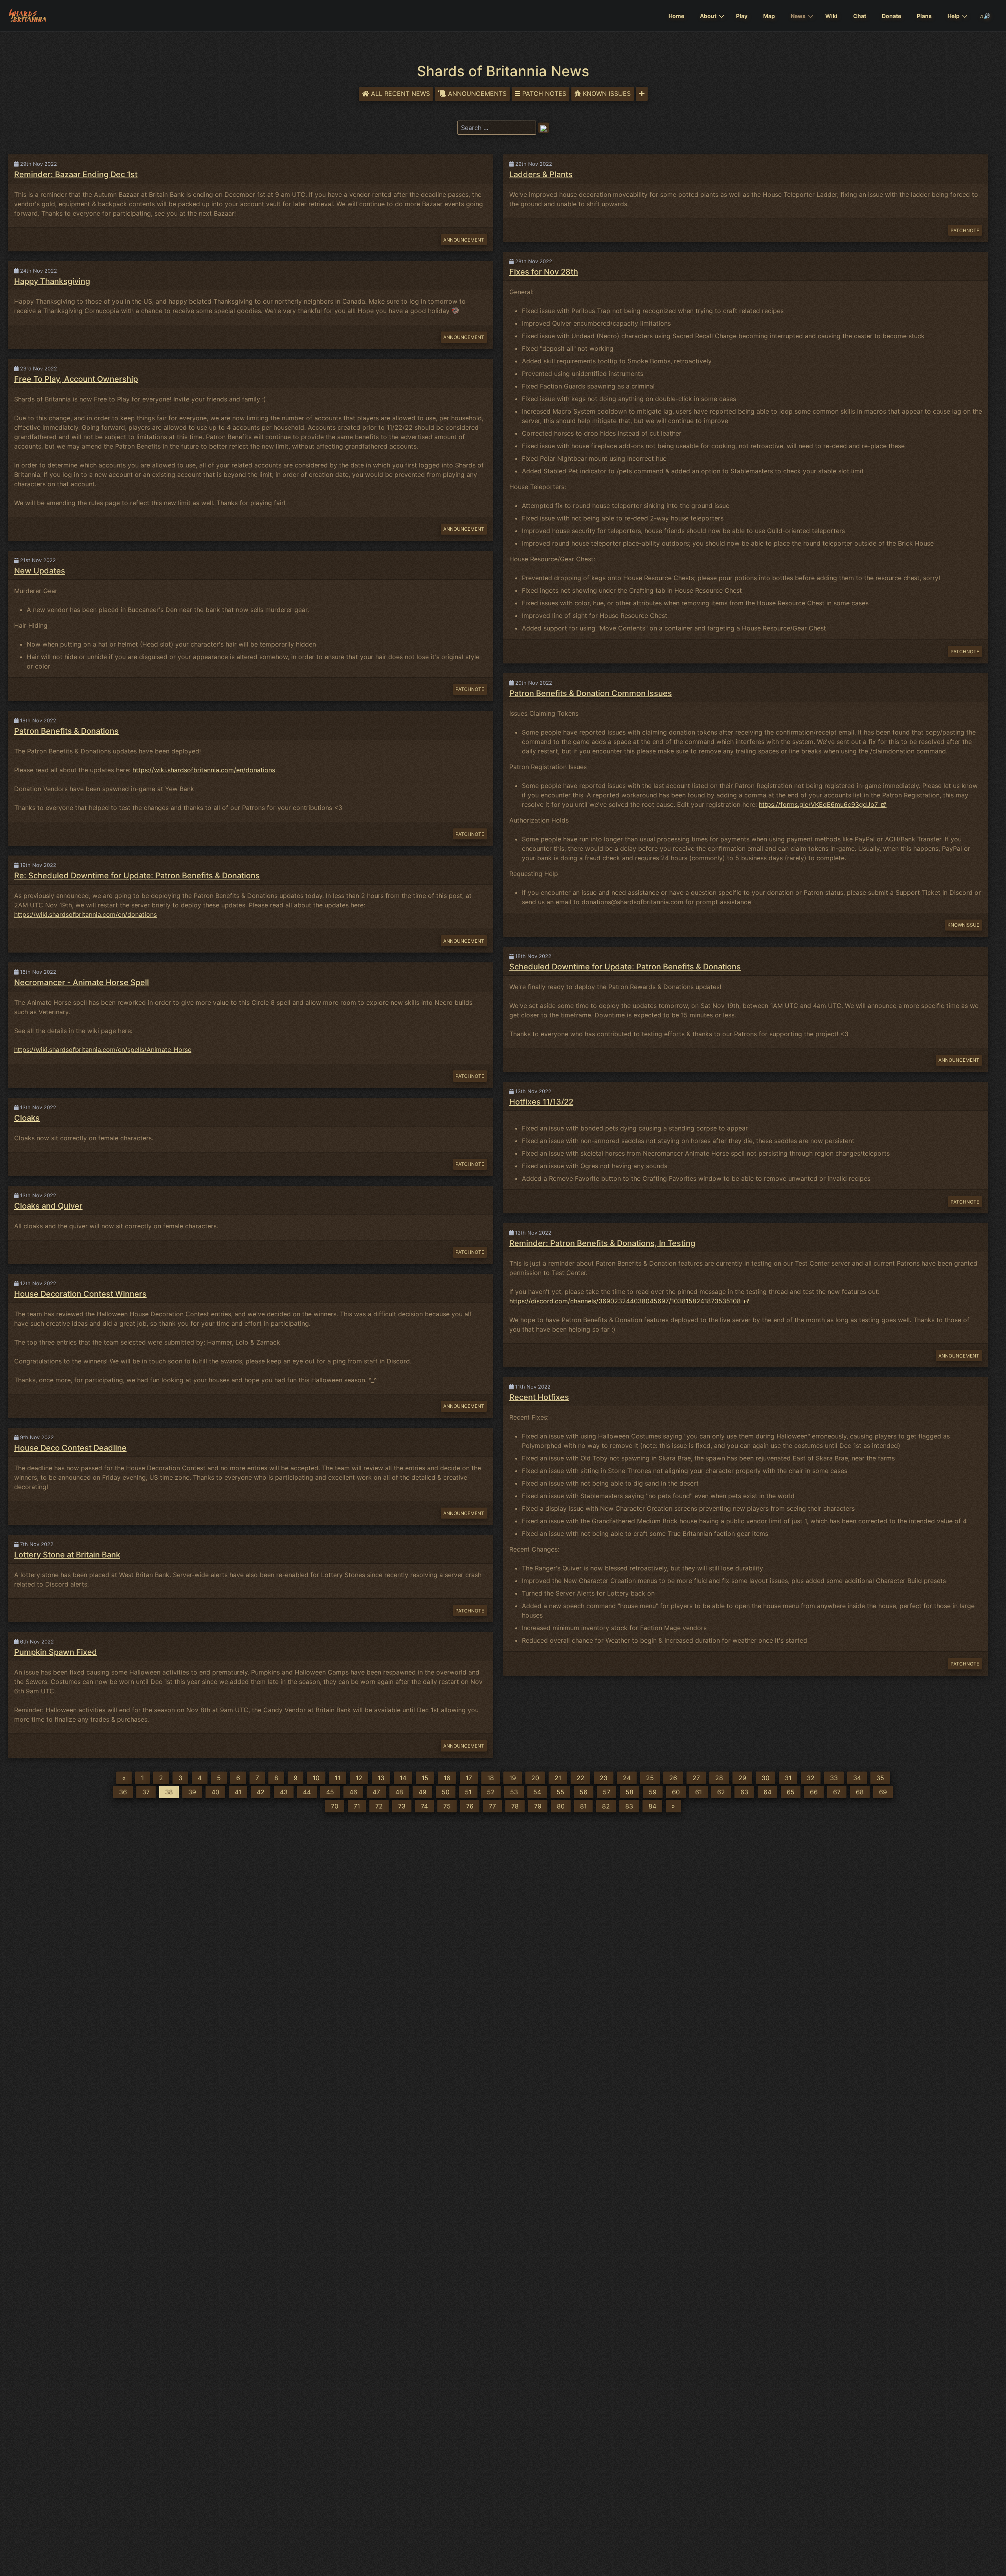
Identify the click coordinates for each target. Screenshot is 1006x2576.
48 (399, 1792)
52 (491, 1792)
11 (338, 1778)
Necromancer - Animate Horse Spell (82, 982)
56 (584, 1792)
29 (742, 1778)
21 (558, 1778)
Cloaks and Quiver (48, 1206)
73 (402, 1806)
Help (954, 16)
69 (883, 1792)
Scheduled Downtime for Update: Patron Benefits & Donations (625, 967)
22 (580, 1778)
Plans (924, 16)
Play (742, 16)
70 (335, 1806)
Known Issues (607, 93)
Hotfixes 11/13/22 (541, 1102)
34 (857, 1778)
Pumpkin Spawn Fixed (56, 1652)
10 (316, 1778)
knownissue (963, 925)
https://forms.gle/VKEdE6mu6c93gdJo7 (818, 804)
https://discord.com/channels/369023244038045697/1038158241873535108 (625, 1301)
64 (767, 1792)
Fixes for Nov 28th (544, 272)
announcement (464, 240)
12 (359, 1778)
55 (560, 1792)
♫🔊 (985, 16)
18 (491, 1778)
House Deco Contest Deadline (70, 1448)
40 (215, 1792)
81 (583, 1806)
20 (535, 1778)
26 (673, 1778)
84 (652, 1806)
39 (192, 1792)
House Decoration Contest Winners (80, 1294)
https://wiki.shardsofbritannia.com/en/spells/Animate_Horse (103, 1050)
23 (604, 1778)
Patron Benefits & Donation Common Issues (591, 693)
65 (791, 1792)
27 (696, 1778)
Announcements (477, 93)
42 (261, 1792)
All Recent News (400, 93)
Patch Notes (544, 93)
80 (561, 1806)
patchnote (470, 689)
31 (788, 1778)
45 (330, 1792)
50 (446, 1792)
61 (699, 1792)
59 (653, 1792)
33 (834, 1778)
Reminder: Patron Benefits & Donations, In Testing (602, 1243)
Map (769, 16)
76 (470, 1806)
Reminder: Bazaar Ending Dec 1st (76, 174)
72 (379, 1806)
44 (307, 1792)
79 (538, 1806)
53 (514, 1792)
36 (123, 1792)
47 (376, 1792)
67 (837, 1792)
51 (468, 1792)
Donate (891, 16)
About (708, 16)
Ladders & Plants (541, 174)
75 (447, 1806)
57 (607, 1792)
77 (492, 1806)
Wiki (831, 16)
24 (627, 1778)
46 (353, 1792)
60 (676, 1792)
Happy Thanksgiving (52, 281)
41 (238, 1792)
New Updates (40, 571)
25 (650, 1778)
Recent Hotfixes (539, 1397)
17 (469, 1778)
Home (676, 16)
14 (403, 1778)
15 (425, 1778)
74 (424, 1806)
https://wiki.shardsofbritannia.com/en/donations (204, 770)
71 (357, 1806)
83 (629, 1806)
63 (744, 1792)
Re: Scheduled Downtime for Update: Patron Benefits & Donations (137, 876)
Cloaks (27, 1118)
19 (513, 1778)
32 (811, 1778)
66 (814, 1792)
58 (630, 1792)
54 (537, 1792)
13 (381, 1778)
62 (721, 1792)
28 (719, 1778)
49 (422, 1792)
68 (860, 1792)
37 (146, 1792)
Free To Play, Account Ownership (76, 379)
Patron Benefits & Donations (66, 731)
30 (766, 1778)
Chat (860, 16)
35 (880, 1778)
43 (284, 1792)
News (798, 16)
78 (515, 1806)
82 (606, 1806)
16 (447, 1778)
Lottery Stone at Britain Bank (67, 1555)
